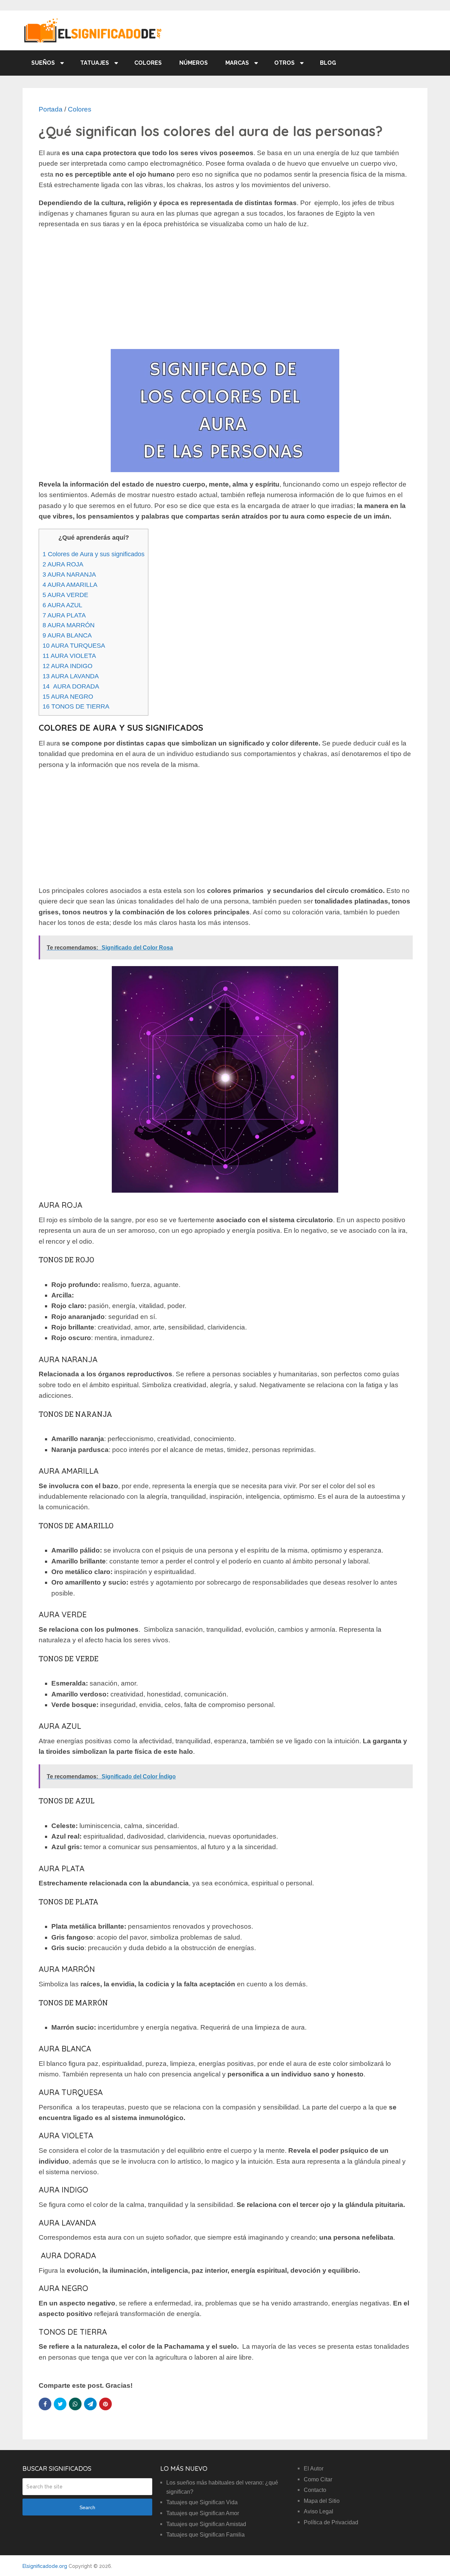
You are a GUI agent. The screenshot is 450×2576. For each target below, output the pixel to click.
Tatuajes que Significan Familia (205, 2535)
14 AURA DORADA (71, 686)
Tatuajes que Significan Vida (202, 2502)
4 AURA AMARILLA (70, 585)
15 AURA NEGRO (68, 697)
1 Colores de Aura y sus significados (94, 554)
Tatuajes (95, 63)
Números (194, 63)
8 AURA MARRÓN (69, 625)
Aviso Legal (319, 2511)
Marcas (237, 63)
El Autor (314, 2469)
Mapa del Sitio (322, 2501)
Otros (284, 63)
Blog (328, 63)
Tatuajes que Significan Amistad (206, 2524)
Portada (51, 109)
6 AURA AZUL (62, 605)
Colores (148, 63)
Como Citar (318, 2479)
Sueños (43, 63)
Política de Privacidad (331, 2522)
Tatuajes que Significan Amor (203, 2513)
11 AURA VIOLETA (69, 656)
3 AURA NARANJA (69, 575)
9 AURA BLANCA (67, 635)
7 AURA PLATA (64, 615)
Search (87, 2507)
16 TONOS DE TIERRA (76, 706)
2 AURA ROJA (63, 564)
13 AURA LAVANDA (71, 676)
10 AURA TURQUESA (74, 646)
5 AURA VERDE (65, 595)
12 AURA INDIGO (67, 666)
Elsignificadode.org (45, 2566)
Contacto (315, 2490)
